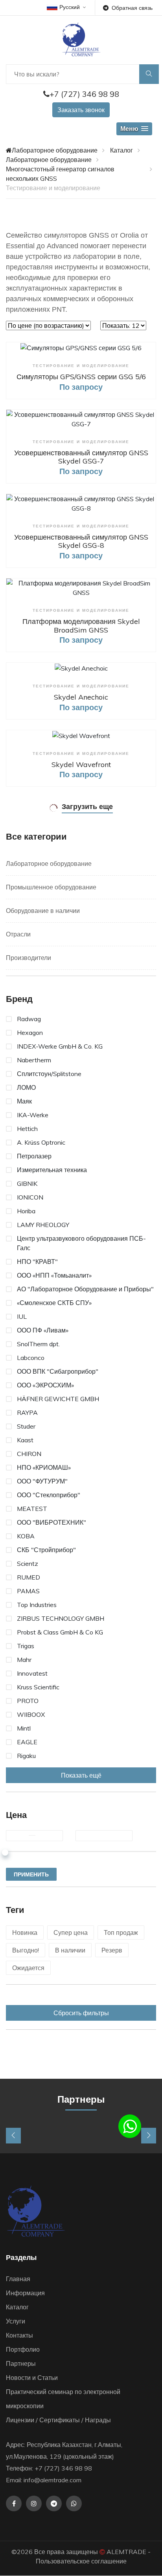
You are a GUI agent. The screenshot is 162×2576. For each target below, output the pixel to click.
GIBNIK (27, 1183)
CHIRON (29, 1454)
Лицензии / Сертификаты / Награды (58, 2420)
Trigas (26, 1646)
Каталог (121, 150)
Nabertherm (34, 1060)
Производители (29, 958)
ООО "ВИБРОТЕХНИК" (52, 1522)
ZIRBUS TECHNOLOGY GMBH (61, 1618)
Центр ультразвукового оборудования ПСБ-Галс (81, 1243)
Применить (31, 1874)
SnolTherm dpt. (38, 1344)
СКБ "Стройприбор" (46, 1550)
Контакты (19, 2335)
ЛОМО (26, 1087)
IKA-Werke (33, 1115)
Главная (18, 2279)
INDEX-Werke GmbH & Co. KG (60, 1046)
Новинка (25, 1932)
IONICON (30, 1197)
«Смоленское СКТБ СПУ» (54, 1303)
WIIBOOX (31, 1714)
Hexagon (30, 1033)
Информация (25, 2293)
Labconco (31, 1358)
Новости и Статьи (32, 2378)
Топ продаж (121, 1932)
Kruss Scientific (38, 1687)
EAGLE (27, 1742)
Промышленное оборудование (51, 887)
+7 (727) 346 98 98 (84, 94)
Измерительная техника (52, 1170)
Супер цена (71, 1932)
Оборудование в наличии (43, 911)
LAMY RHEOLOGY (43, 1225)
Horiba (26, 1211)
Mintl (24, 1728)
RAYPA (27, 1413)
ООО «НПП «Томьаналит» (54, 1275)
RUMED (29, 1577)
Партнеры (21, 2363)
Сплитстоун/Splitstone (49, 1074)
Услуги (16, 2321)
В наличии (70, 1950)
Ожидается (28, 1968)
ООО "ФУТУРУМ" (42, 1481)
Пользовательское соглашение (81, 2561)
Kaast (25, 1440)
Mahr (24, 1660)
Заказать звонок (81, 110)
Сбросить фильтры (81, 2013)
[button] (134, 129)
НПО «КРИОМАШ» (44, 1467)
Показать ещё (81, 1775)
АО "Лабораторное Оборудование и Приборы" (85, 1289)
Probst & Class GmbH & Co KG (60, 1632)
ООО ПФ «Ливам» (43, 1330)
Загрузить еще (87, 806)
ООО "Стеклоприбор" (49, 1495)
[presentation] (13, 2136)
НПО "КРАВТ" (37, 1262)
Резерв (112, 1950)
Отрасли (18, 934)
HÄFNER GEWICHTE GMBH (58, 1399)
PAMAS (28, 1591)
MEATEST (32, 1509)
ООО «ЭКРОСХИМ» (45, 1385)
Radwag (29, 1019)
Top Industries (37, 1605)
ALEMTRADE (126, 2552)
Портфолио (23, 2349)
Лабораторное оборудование (55, 150)
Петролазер (34, 1156)
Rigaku (26, 1756)
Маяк (24, 1101)
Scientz (28, 1563)
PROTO (28, 1701)
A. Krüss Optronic (41, 1142)
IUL (22, 1316)
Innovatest (32, 1673)
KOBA (26, 1536)
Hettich (27, 1129)
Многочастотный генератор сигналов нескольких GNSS (60, 174)
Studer (26, 1426)
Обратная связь (132, 8)
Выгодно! (26, 1950)
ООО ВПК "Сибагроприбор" (58, 1371)
